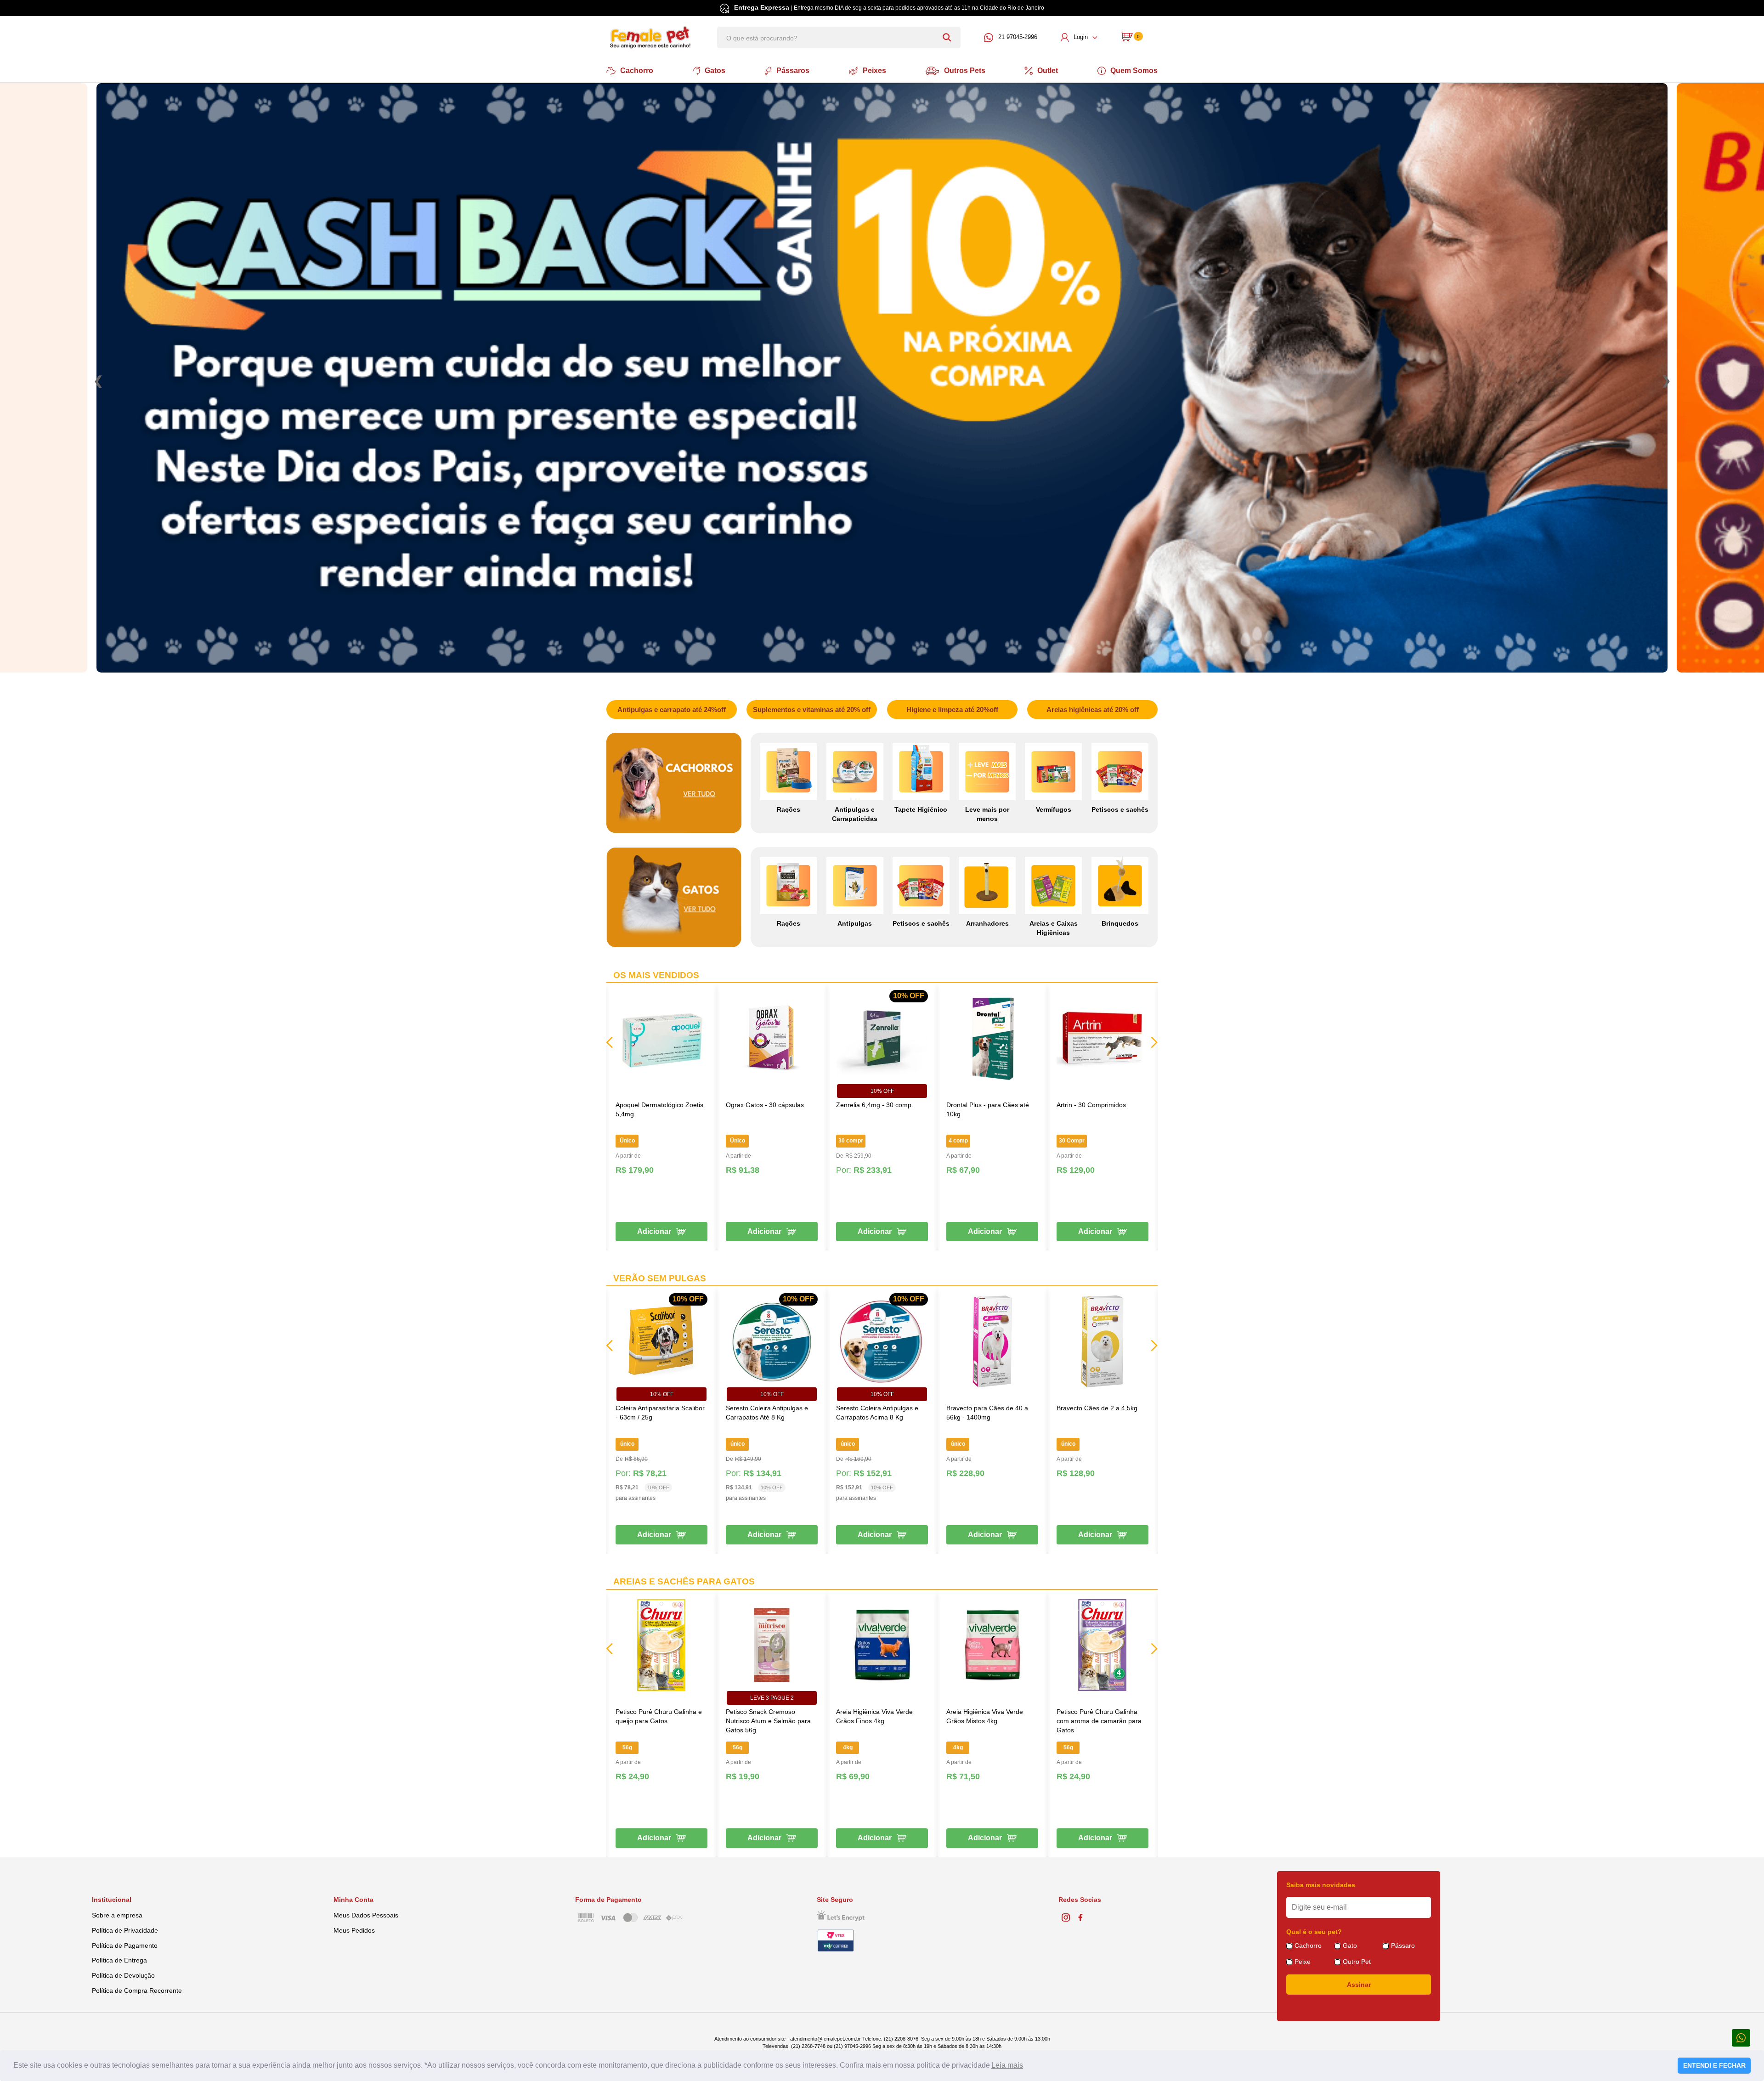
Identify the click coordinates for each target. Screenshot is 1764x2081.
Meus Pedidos (354, 1930)
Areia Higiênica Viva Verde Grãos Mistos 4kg (985, 1716)
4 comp (958, 1141)
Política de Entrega (119, 1960)
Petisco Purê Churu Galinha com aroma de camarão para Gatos (1099, 1721)
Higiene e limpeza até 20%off (952, 710)
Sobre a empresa (117, 1915)
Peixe (1303, 1962)
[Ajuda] (1741, 2037)
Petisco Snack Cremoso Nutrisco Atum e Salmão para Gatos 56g (768, 1721)
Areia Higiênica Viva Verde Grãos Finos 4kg (874, 1716)
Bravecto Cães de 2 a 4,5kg (1097, 1408)
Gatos (715, 71)
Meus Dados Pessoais (366, 1915)
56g (627, 1747)
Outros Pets (965, 71)
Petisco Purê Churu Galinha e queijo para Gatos (659, 1716)
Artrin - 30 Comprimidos (1091, 1105)
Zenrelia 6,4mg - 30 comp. (875, 1105)
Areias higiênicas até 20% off (1093, 710)
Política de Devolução (123, 1975)
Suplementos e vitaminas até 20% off (812, 710)
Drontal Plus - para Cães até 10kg (988, 1109)
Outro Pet (1357, 1962)
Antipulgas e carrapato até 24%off (672, 710)
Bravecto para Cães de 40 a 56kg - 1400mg (987, 1413)
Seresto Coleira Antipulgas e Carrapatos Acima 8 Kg (877, 1413)
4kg (848, 1747)
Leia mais (1007, 2065)
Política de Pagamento (125, 1945)
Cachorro (637, 71)
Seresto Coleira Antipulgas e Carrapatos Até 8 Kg (767, 1413)
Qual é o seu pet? (1314, 1932)
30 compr (851, 1141)
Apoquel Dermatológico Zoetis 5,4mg (659, 1109)
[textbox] (839, 37)
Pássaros (793, 71)
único (627, 1444)
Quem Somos (1134, 71)
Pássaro (1403, 1945)
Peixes (874, 71)
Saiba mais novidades (1321, 1885)
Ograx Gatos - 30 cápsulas (765, 1105)
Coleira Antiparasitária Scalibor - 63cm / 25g (660, 1413)
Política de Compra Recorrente (137, 1991)
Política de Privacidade (125, 1930)
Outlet (1048, 71)
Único (627, 1141)
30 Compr (1072, 1141)
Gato (1350, 1945)
